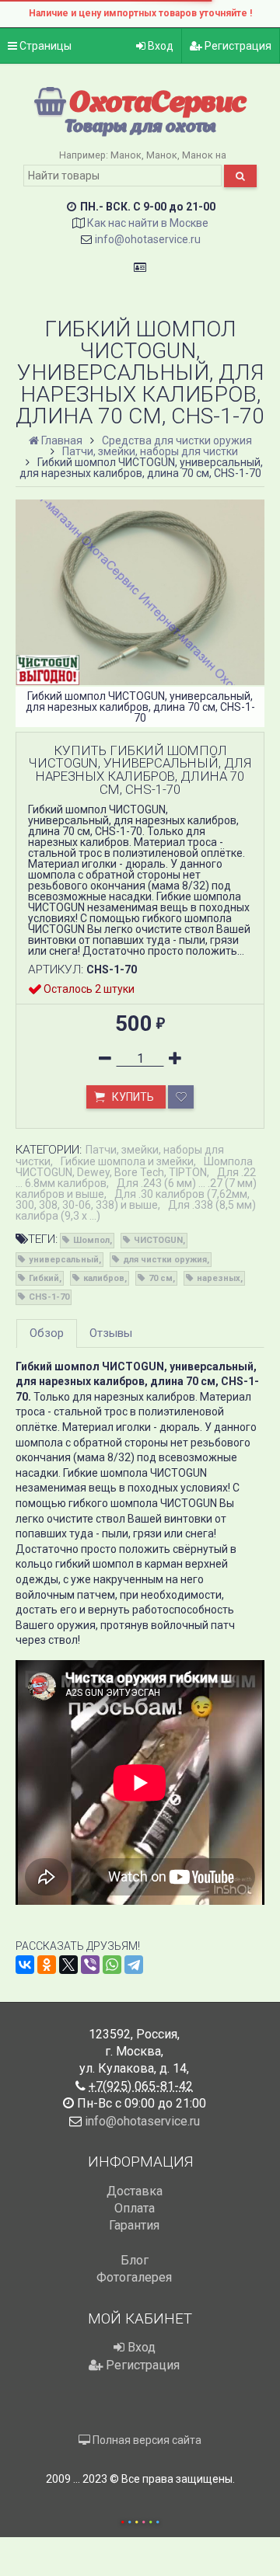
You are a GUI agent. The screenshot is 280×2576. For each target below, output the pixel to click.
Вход (159, 46)
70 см (161, 1278)
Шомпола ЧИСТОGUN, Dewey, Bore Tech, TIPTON (134, 1167)
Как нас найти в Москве (148, 223)
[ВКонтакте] (25, 1965)
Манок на (204, 155)
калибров (104, 1278)
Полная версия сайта (146, 2440)
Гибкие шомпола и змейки (127, 1161)
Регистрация (237, 46)
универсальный (64, 1260)
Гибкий (44, 1278)
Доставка (135, 2191)
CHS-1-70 (49, 1297)
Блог (135, 2260)
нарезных (219, 1278)
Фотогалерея (134, 2277)
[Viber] (90, 1965)
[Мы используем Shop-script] (140, 2520)
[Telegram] (134, 1965)
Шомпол (91, 1240)
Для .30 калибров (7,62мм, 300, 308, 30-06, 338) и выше (133, 1199)
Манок (126, 155)
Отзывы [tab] (111, 1333)
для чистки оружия (165, 1260)
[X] (68, 1965)
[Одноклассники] (47, 1965)
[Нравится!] (181, 1097)
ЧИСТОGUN (158, 1240)
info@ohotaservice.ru (148, 239)
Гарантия (134, 2225)
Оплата (135, 2208)
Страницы (44, 46)
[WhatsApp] (112, 1965)
